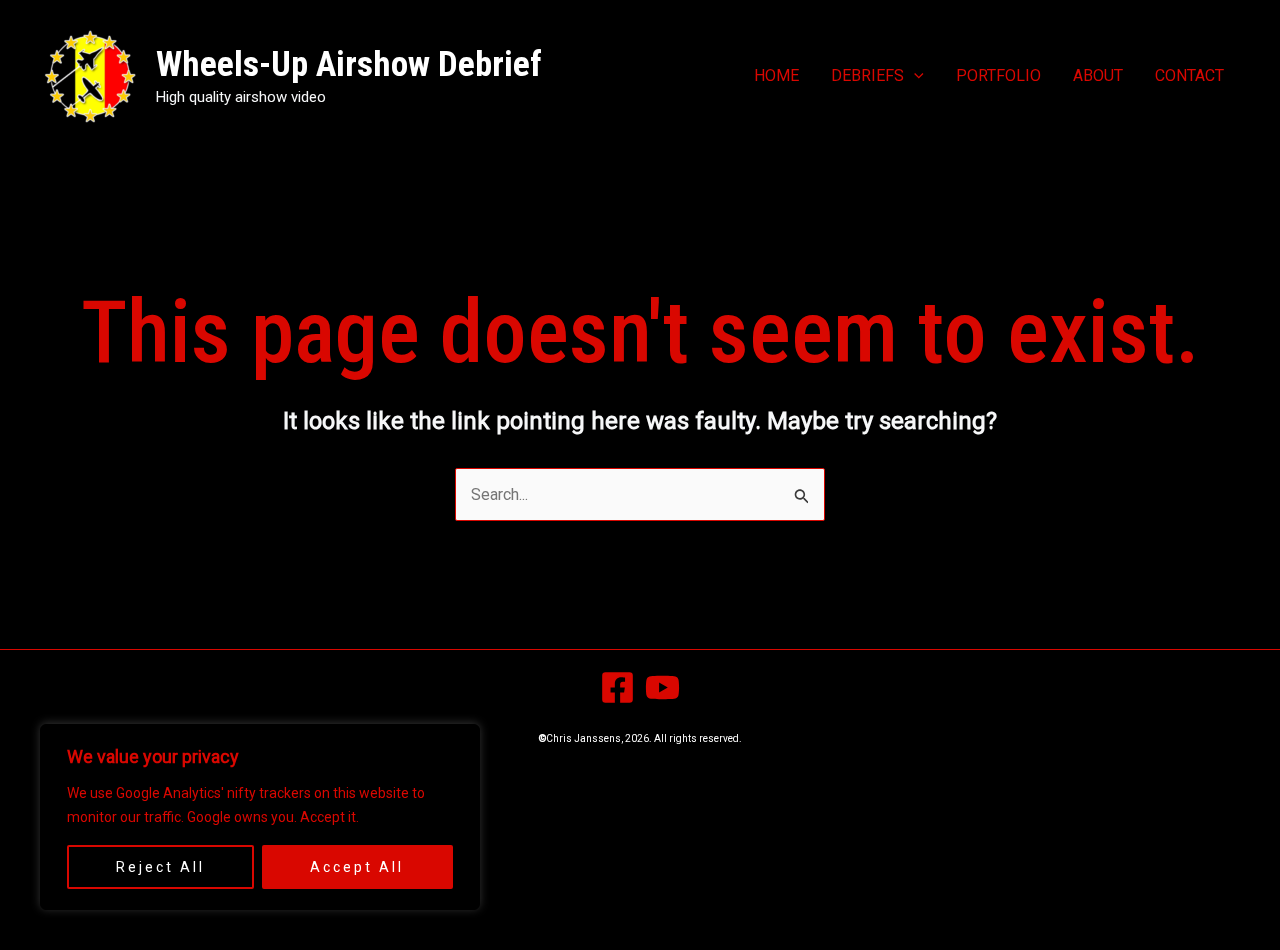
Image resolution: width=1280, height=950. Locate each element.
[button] (914, 76)
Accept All (357, 867)
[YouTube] (662, 687)
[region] (260, 817)
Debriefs (867, 75)
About (1098, 75)
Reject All (160, 867)
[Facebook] (617, 687)
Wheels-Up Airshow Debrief (349, 64)
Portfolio (998, 75)
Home (776, 75)
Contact (1189, 75)
